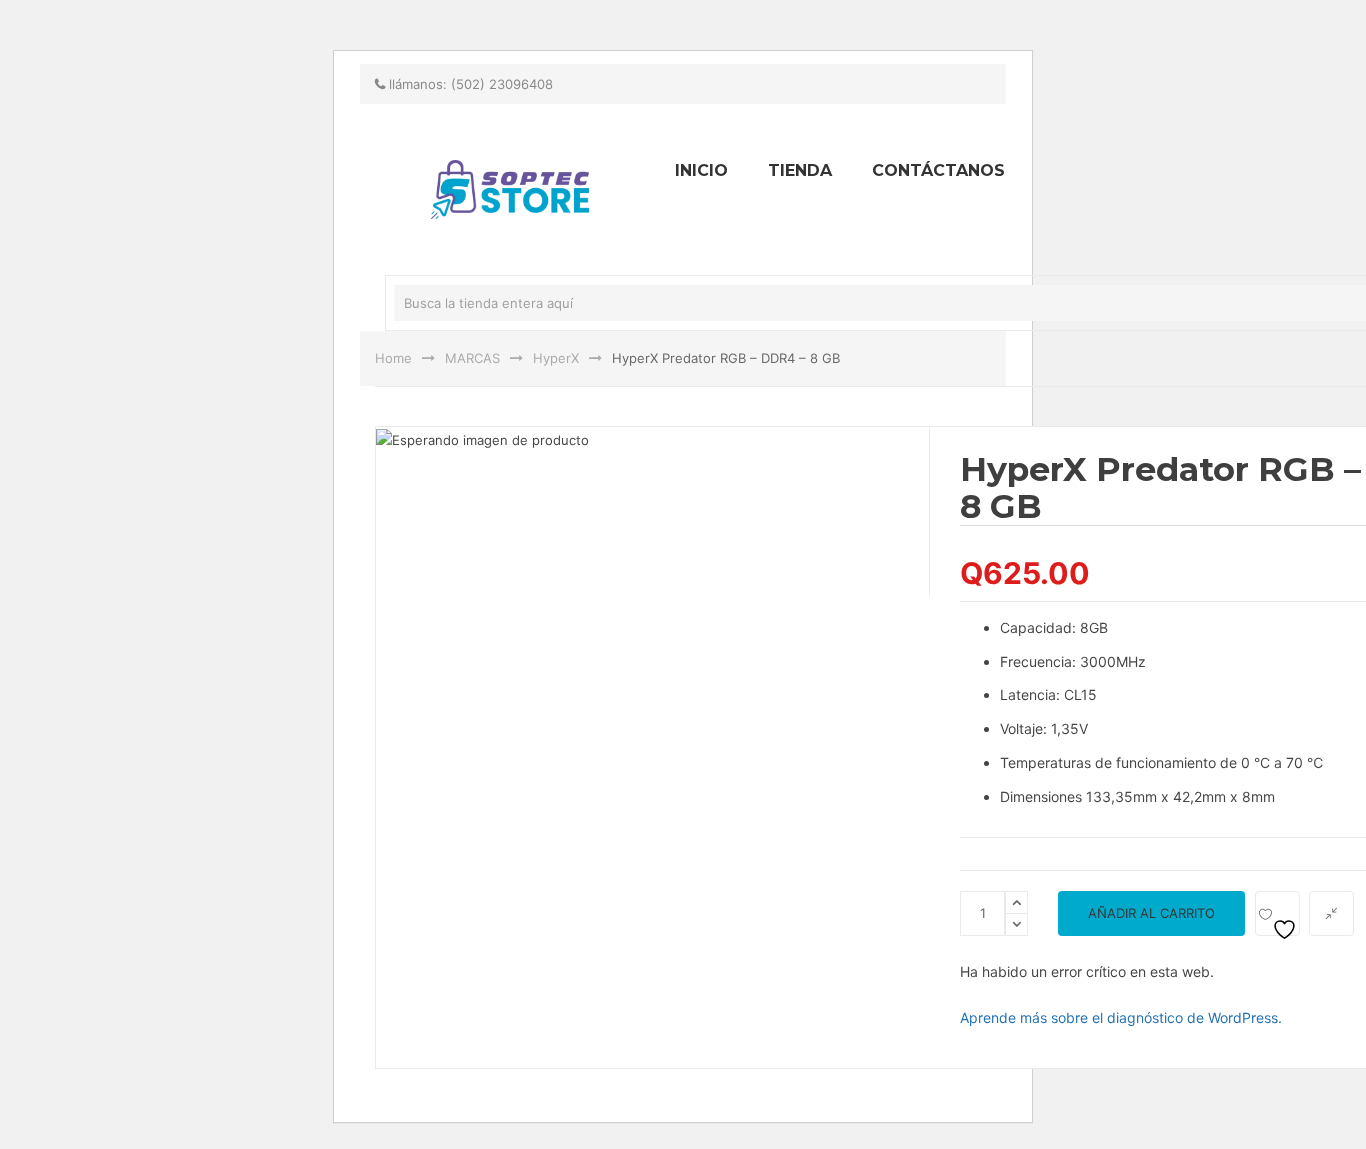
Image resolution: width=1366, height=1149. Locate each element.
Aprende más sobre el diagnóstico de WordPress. (1121, 1017)
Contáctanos (938, 170)
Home (393, 358)
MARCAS (472, 358)
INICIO (701, 170)
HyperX (556, 358)
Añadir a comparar (1331, 913)
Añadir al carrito (1151, 913)
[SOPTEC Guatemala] (233, 9)
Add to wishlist (1277, 913)
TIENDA (800, 170)
